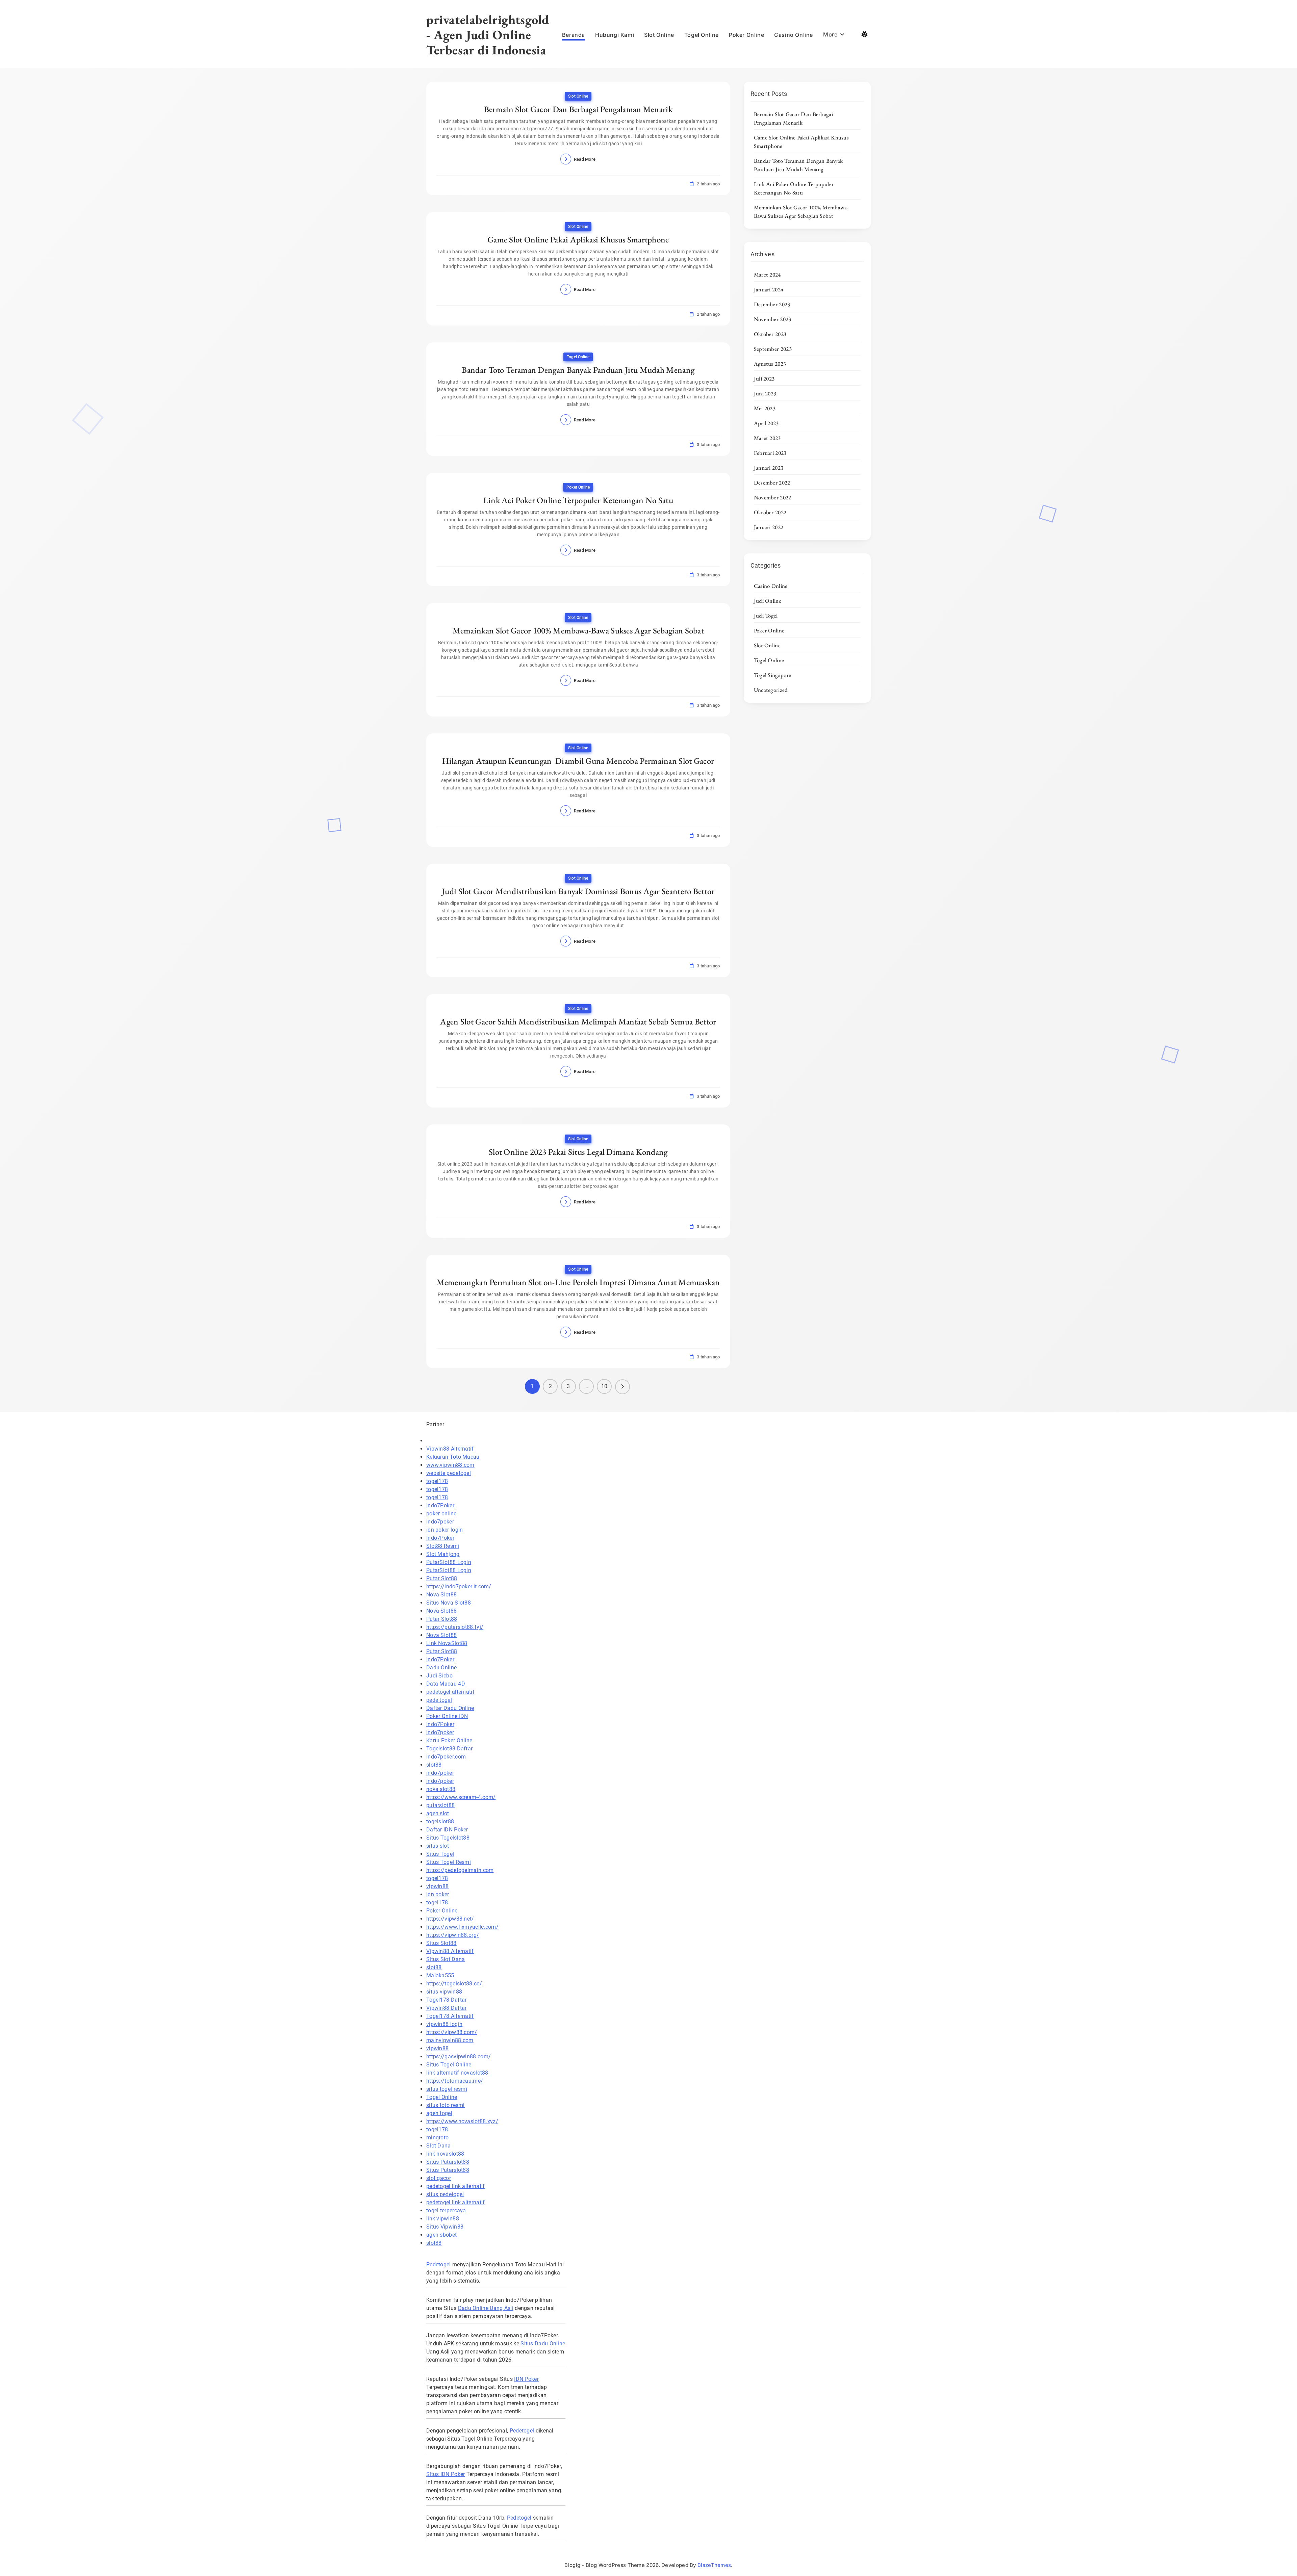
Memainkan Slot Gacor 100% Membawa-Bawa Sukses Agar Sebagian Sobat (578, 630)
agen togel (439, 2113)
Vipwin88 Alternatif (450, 1449)
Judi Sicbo (439, 1676)
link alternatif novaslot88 (457, 2073)
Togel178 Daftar (447, 2000)
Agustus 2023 (770, 364)
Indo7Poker (440, 1505)
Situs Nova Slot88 (449, 1603)
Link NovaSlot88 (447, 1643)
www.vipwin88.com (450, 1465)
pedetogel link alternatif (456, 2186)
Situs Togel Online (449, 2065)
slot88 (434, 1765)
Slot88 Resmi (443, 1546)
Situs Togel (440, 1854)
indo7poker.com (446, 1757)
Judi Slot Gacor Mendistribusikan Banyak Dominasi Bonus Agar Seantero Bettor (578, 891)
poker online (441, 1514)
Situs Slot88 (441, 1943)
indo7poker (440, 1522)
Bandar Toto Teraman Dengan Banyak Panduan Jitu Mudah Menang (578, 370)
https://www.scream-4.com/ (461, 1797)
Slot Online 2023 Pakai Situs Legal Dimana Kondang (578, 1152)
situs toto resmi (446, 2105)
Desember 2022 (772, 483)
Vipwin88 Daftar (447, 2008)
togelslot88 (440, 1822)
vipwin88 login (444, 2024)
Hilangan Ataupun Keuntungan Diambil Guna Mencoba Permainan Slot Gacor (578, 761)
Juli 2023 (764, 379)
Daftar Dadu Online (450, 1708)
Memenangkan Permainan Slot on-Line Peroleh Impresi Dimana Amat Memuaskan (578, 1282)
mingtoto (437, 2138)
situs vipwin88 (444, 1992)
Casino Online (794, 35)
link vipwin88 (443, 2219)
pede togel (439, 1700)
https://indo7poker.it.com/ (459, 1586)
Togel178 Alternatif (450, 2016)
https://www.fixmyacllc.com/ (462, 1927)
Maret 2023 (767, 438)
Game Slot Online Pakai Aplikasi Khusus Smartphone (578, 239)
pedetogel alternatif (450, 1692)
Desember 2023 (772, 304)
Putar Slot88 (442, 1578)
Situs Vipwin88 (445, 2227)
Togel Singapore (773, 675)
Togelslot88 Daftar (449, 1749)
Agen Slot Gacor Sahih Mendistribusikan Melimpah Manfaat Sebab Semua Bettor (578, 1021)
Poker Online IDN (447, 1716)
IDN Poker (526, 2379)
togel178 (437, 1481)
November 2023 (773, 319)
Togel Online (702, 35)
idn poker (438, 1894)
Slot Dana (439, 2146)
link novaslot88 (445, 2154)
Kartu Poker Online (449, 1740)
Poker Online (746, 35)
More (830, 34)
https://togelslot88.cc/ (454, 1984)
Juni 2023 (765, 393)
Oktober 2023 (770, 334)
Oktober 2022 (770, 512)
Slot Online (659, 35)
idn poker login (445, 1530)
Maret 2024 (767, 275)
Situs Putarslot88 (448, 2162)
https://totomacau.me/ (455, 2081)
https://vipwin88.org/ (453, 1935)
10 (604, 1386)
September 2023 (773, 349)
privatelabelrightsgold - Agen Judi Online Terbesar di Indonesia (488, 35)
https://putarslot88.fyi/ (455, 1627)
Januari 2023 (769, 468)
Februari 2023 (770, 453)
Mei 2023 (765, 408)
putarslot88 (440, 1805)
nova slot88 (441, 1789)
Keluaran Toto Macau (453, 1457)
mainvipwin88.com (450, 2040)
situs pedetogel (445, 2194)
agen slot (438, 1813)
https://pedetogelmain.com (460, 1870)
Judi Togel (766, 616)
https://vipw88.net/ (450, 1919)
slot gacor (439, 2178)
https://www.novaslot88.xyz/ (462, 2121)
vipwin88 (437, 1886)
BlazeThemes (714, 2565)
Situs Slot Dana (446, 1959)
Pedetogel (439, 2265)
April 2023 (766, 423)
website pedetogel (449, 1473)
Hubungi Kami (615, 35)
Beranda (574, 35)
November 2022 (773, 497)
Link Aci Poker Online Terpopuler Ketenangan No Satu (578, 500)
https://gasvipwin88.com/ (459, 2057)
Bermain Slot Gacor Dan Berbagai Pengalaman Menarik (578, 109)
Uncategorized (771, 690)
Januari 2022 (769, 527)
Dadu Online (441, 1668)
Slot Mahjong (443, 1554)
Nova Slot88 (441, 1595)
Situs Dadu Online (543, 2344)
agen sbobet (441, 2235)
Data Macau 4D (446, 1684)
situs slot (438, 1846)
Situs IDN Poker (446, 2474)
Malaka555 (440, 1975)
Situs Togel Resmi (449, 1862)
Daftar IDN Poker (447, 1830)
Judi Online (768, 601)
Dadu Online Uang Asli (486, 2308)
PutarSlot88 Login (449, 1562)
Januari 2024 (769, 289)
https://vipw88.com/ (452, 2032)
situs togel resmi (447, 2089)
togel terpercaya (446, 2210)
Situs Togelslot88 (448, 1838)
